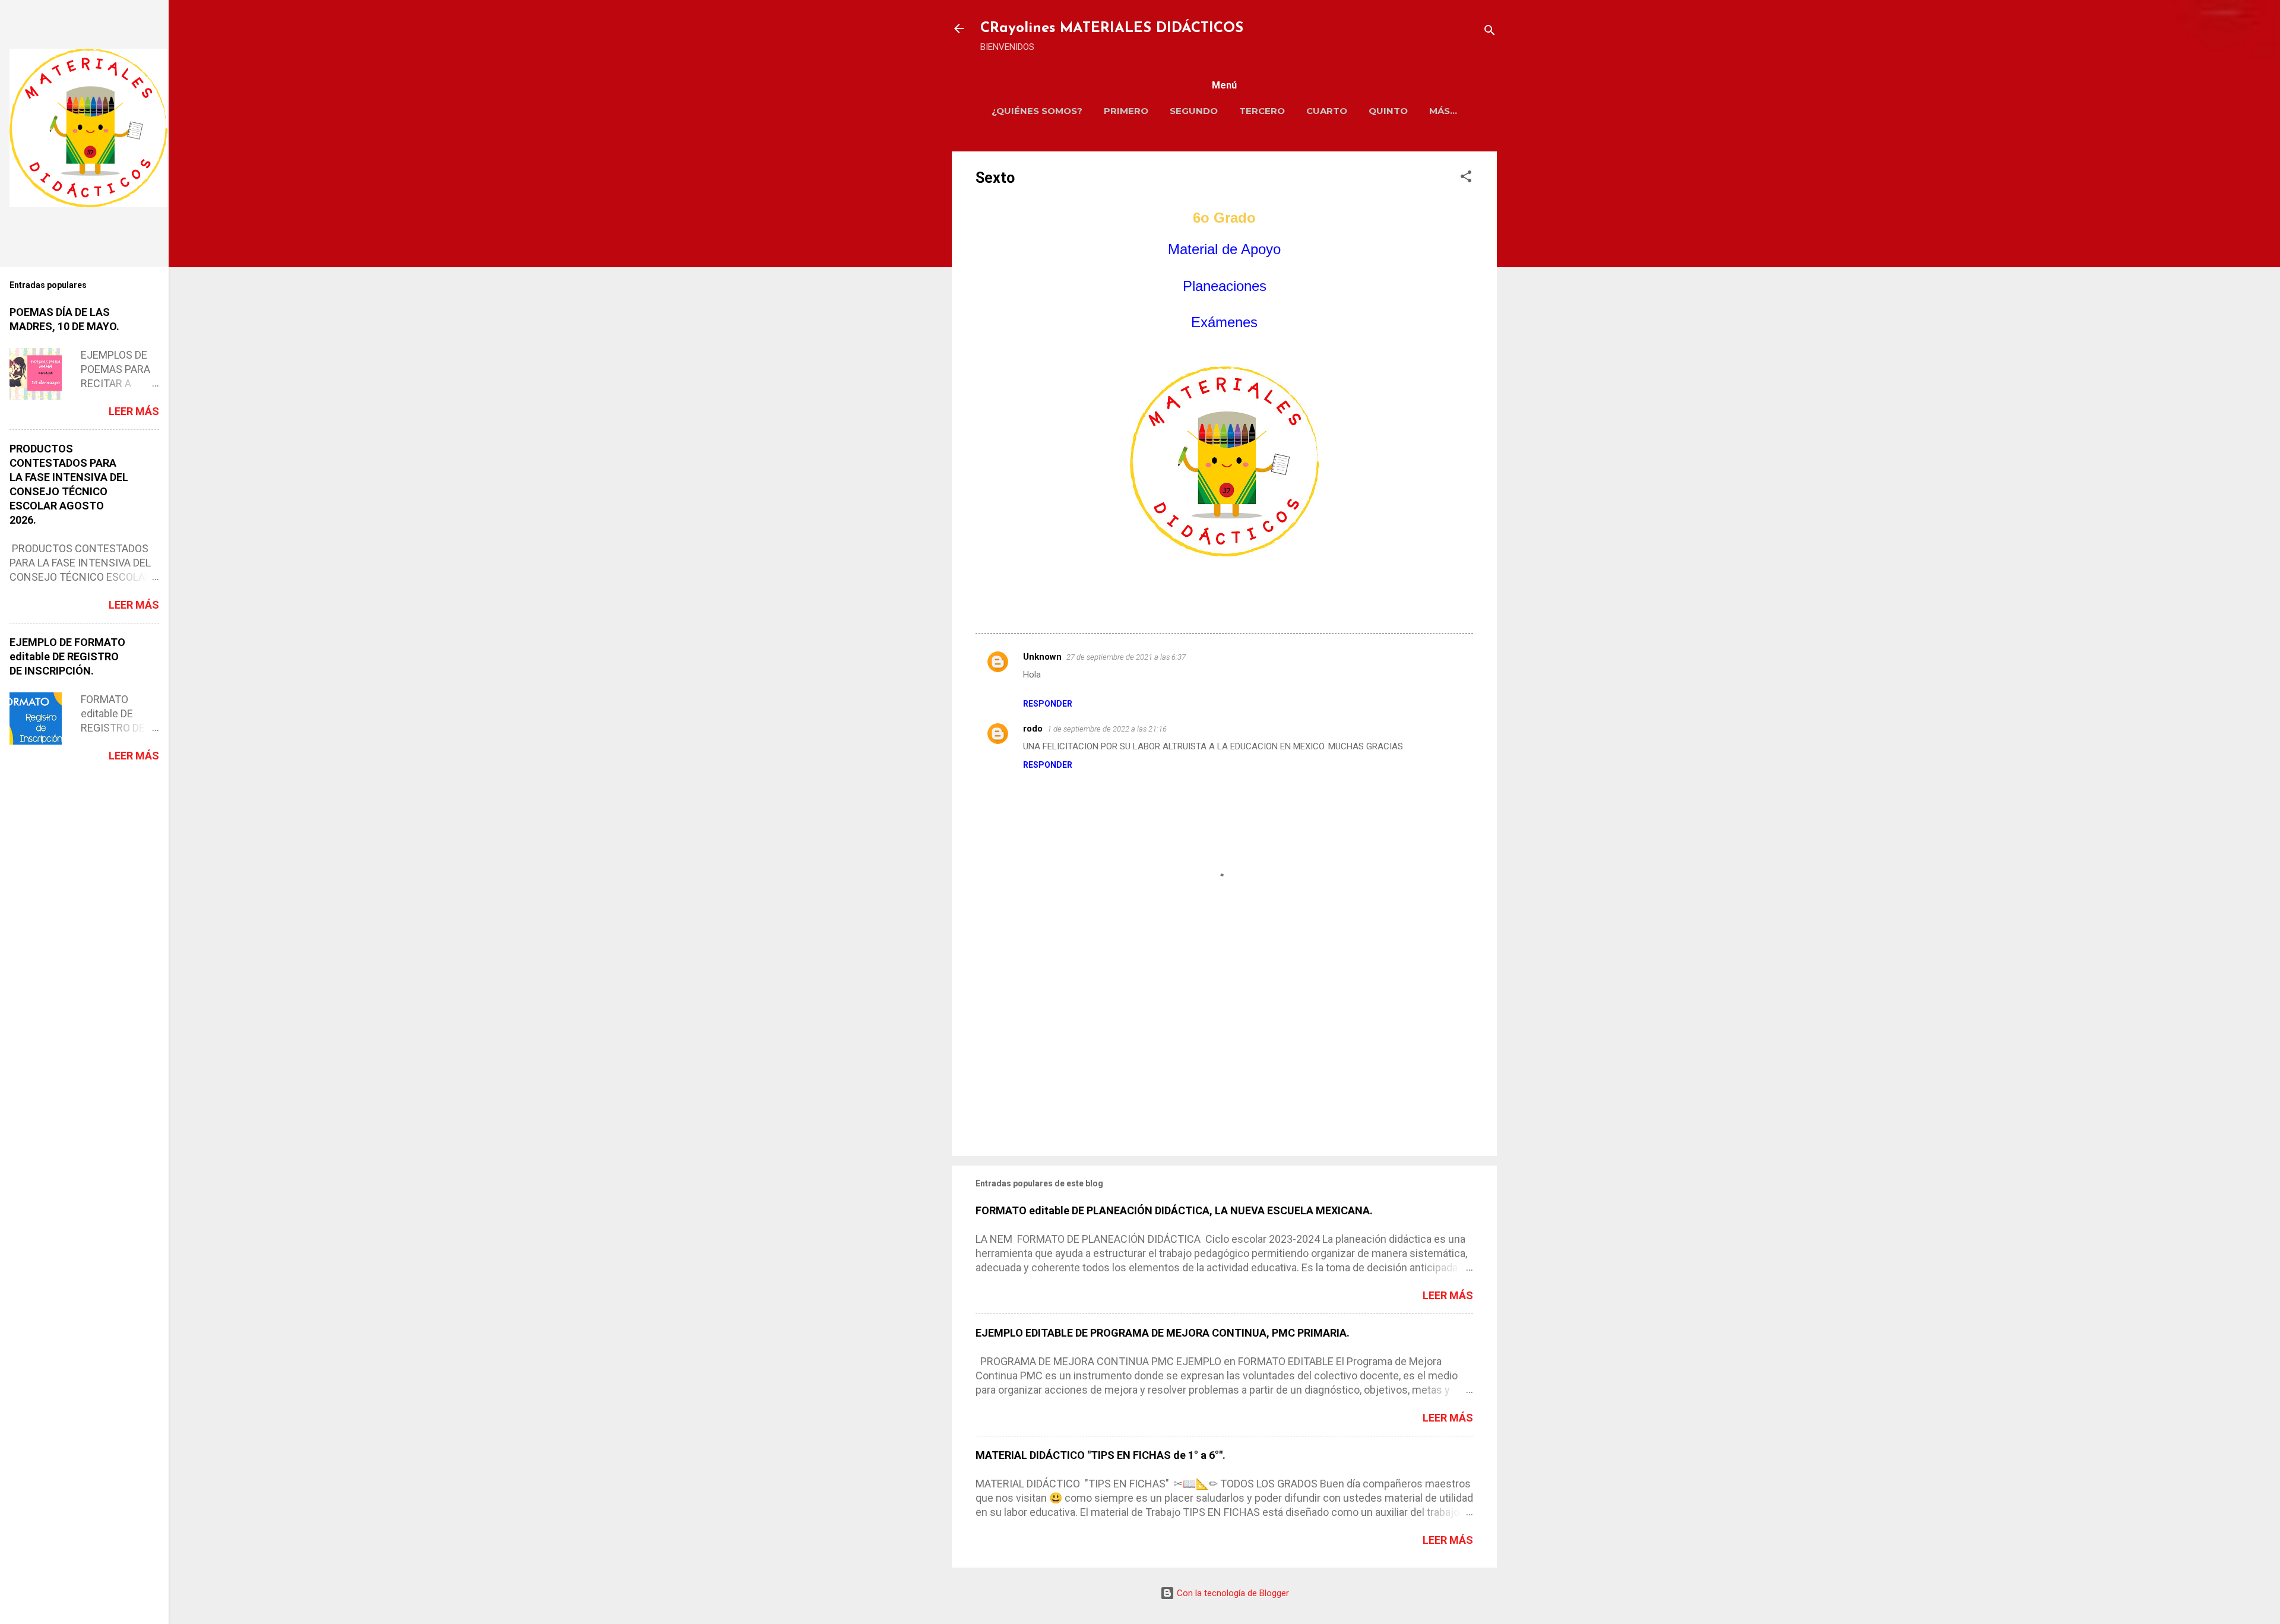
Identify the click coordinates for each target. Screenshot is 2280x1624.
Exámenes (1224, 322)
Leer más (1448, 1295)
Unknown (1042, 657)
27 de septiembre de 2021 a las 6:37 (1126, 657)
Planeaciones (1225, 286)
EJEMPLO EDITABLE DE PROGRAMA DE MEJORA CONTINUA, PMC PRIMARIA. (1163, 1333)
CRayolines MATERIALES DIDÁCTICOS (1112, 29)
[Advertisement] (1224, 1046)
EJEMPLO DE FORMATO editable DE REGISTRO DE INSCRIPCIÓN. (67, 656)
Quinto (1388, 111)
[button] (1466, 178)
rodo (1033, 729)
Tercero (1262, 111)
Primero (1126, 111)
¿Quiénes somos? (1037, 111)
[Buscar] (1490, 32)
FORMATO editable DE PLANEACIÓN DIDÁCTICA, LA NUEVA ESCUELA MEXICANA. (1174, 1210)
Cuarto (1327, 111)
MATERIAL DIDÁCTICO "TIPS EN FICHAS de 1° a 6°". (1101, 1455)
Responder (1048, 704)
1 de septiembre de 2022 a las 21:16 (1107, 729)
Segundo (1194, 111)
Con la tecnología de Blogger (1232, 1593)
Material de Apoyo (1224, 249)
